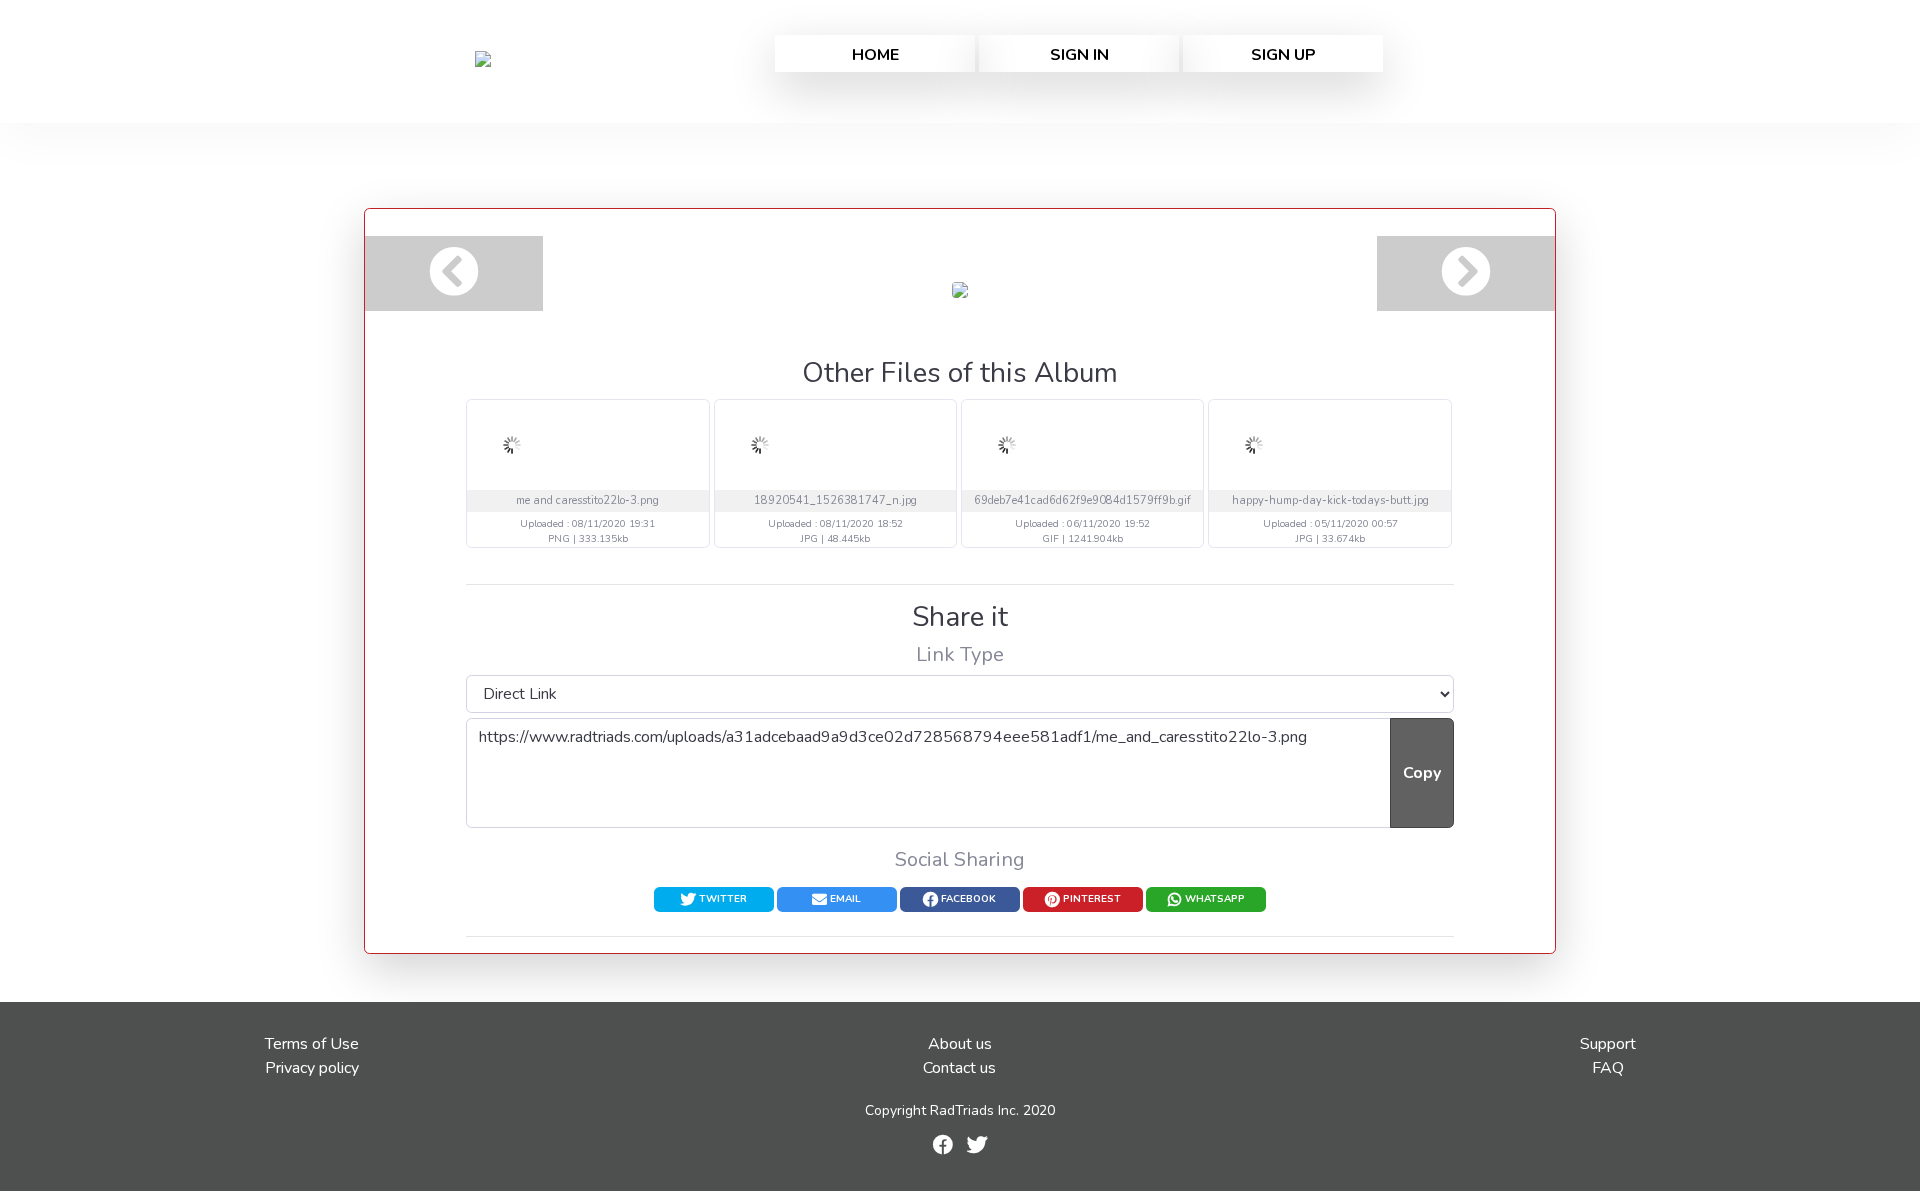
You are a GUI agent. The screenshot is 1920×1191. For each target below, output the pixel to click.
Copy (1422, 773)
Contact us (959, 1068)
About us (960, 1044)
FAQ (1608, 1068)
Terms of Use (312, 1044)
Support (1608, 1044)
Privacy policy (312, 1068)
